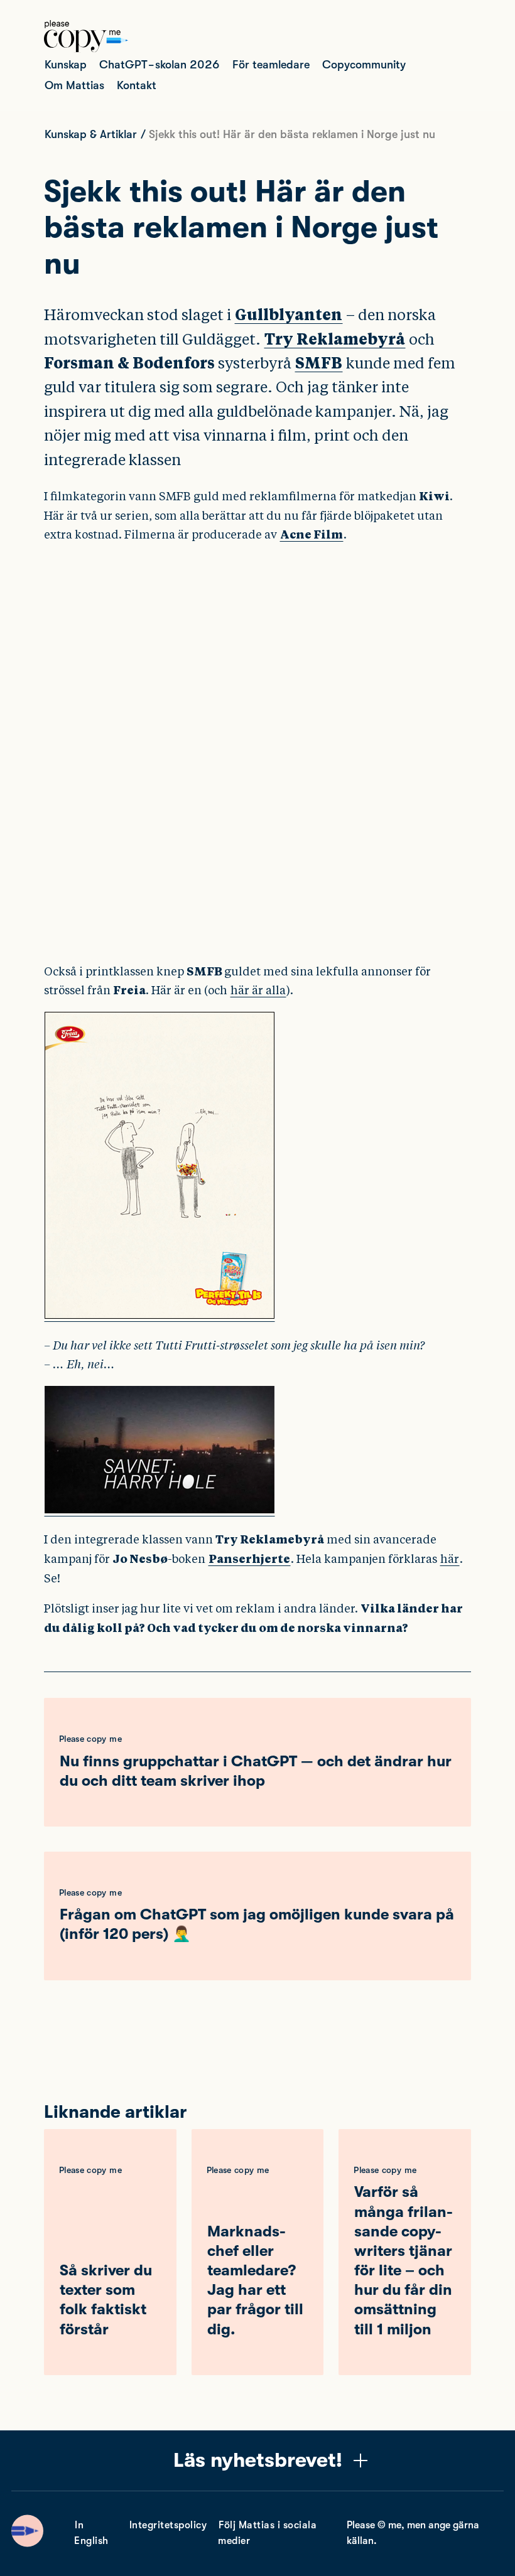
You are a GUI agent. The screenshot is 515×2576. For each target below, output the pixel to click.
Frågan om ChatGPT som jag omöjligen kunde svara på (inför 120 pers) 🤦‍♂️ (257, 1924)
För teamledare (271, 65)
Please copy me (90, 1739)
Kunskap (66, 65)
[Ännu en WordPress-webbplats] (86, 49)
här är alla (258, 990)
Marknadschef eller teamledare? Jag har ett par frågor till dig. (255, 2280)
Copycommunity (364, 65)
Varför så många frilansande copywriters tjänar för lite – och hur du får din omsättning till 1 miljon (404, 2260)
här (450, 1559)
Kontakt (137, 85)
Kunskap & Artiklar (91, 134)
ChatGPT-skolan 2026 (160, 65)
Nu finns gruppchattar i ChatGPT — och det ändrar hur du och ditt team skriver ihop (256, 1771)
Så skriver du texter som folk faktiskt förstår (106, 2300)
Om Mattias (74, 85)
